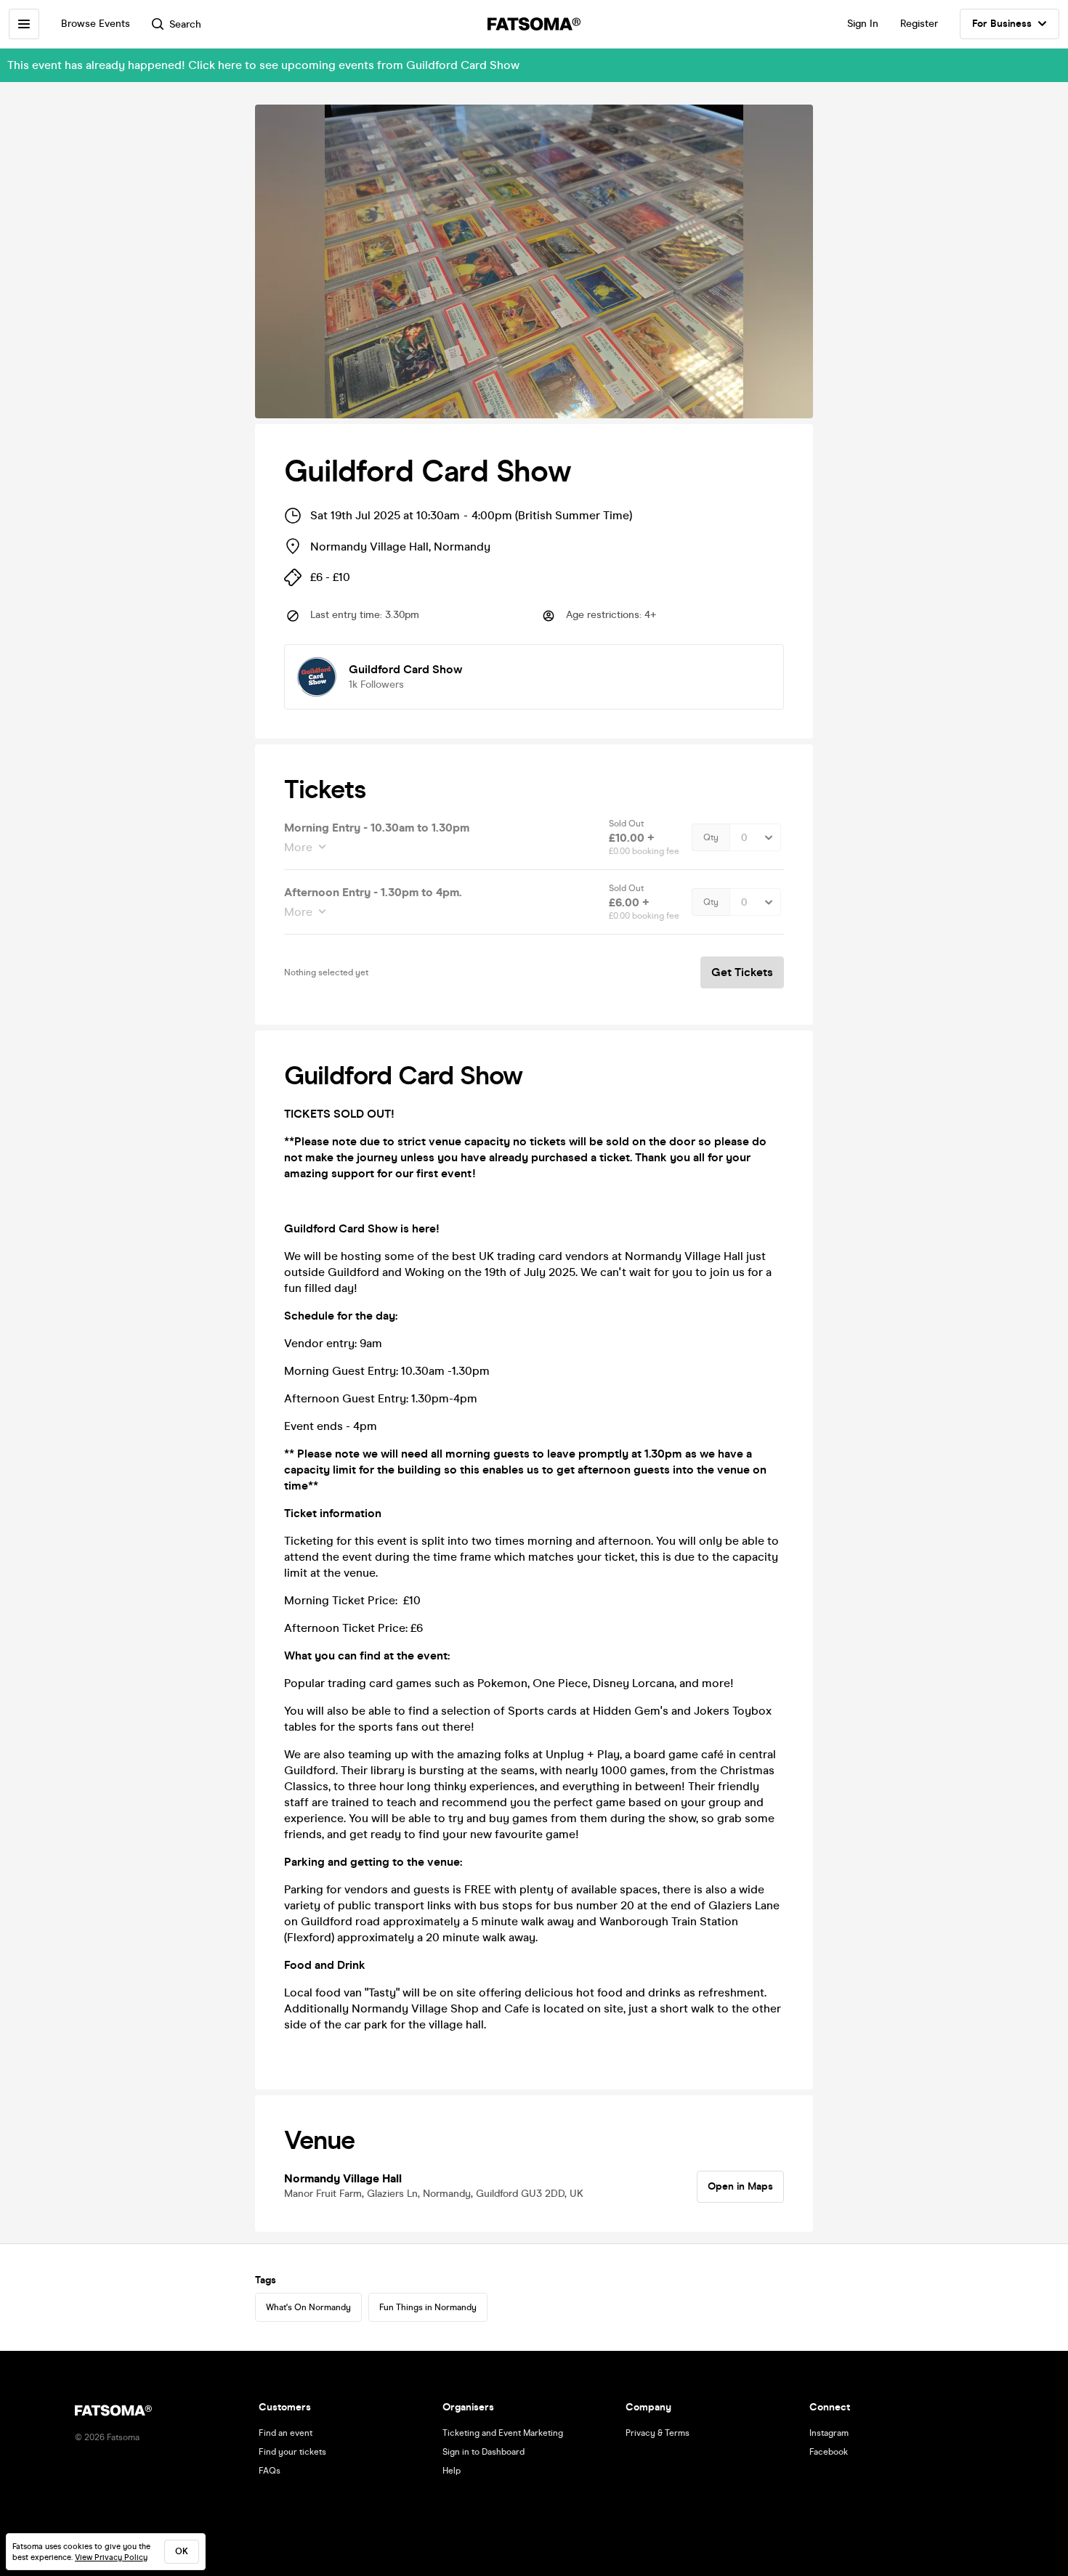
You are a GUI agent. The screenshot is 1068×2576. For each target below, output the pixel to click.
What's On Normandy (308, 2307)
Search (185, 24)
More (298, 847)
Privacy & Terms (658, 2433)
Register (919, 24)
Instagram (829, 2433)
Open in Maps (740, 2186)
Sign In (863, 24)
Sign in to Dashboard (484, 2452)
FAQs (270, 2471)
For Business (1002, 24)
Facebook (829, 2452)
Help (452, 2471)
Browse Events (96, 24)
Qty (711, 837)
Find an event (286, 2433)
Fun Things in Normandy (428, 2307)
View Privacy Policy (111, 2557)
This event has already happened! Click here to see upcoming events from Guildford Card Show (263, 65)
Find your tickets (292, 2452)
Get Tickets (742, 972)
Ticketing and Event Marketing (503, 2433)
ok (182, 2551)
